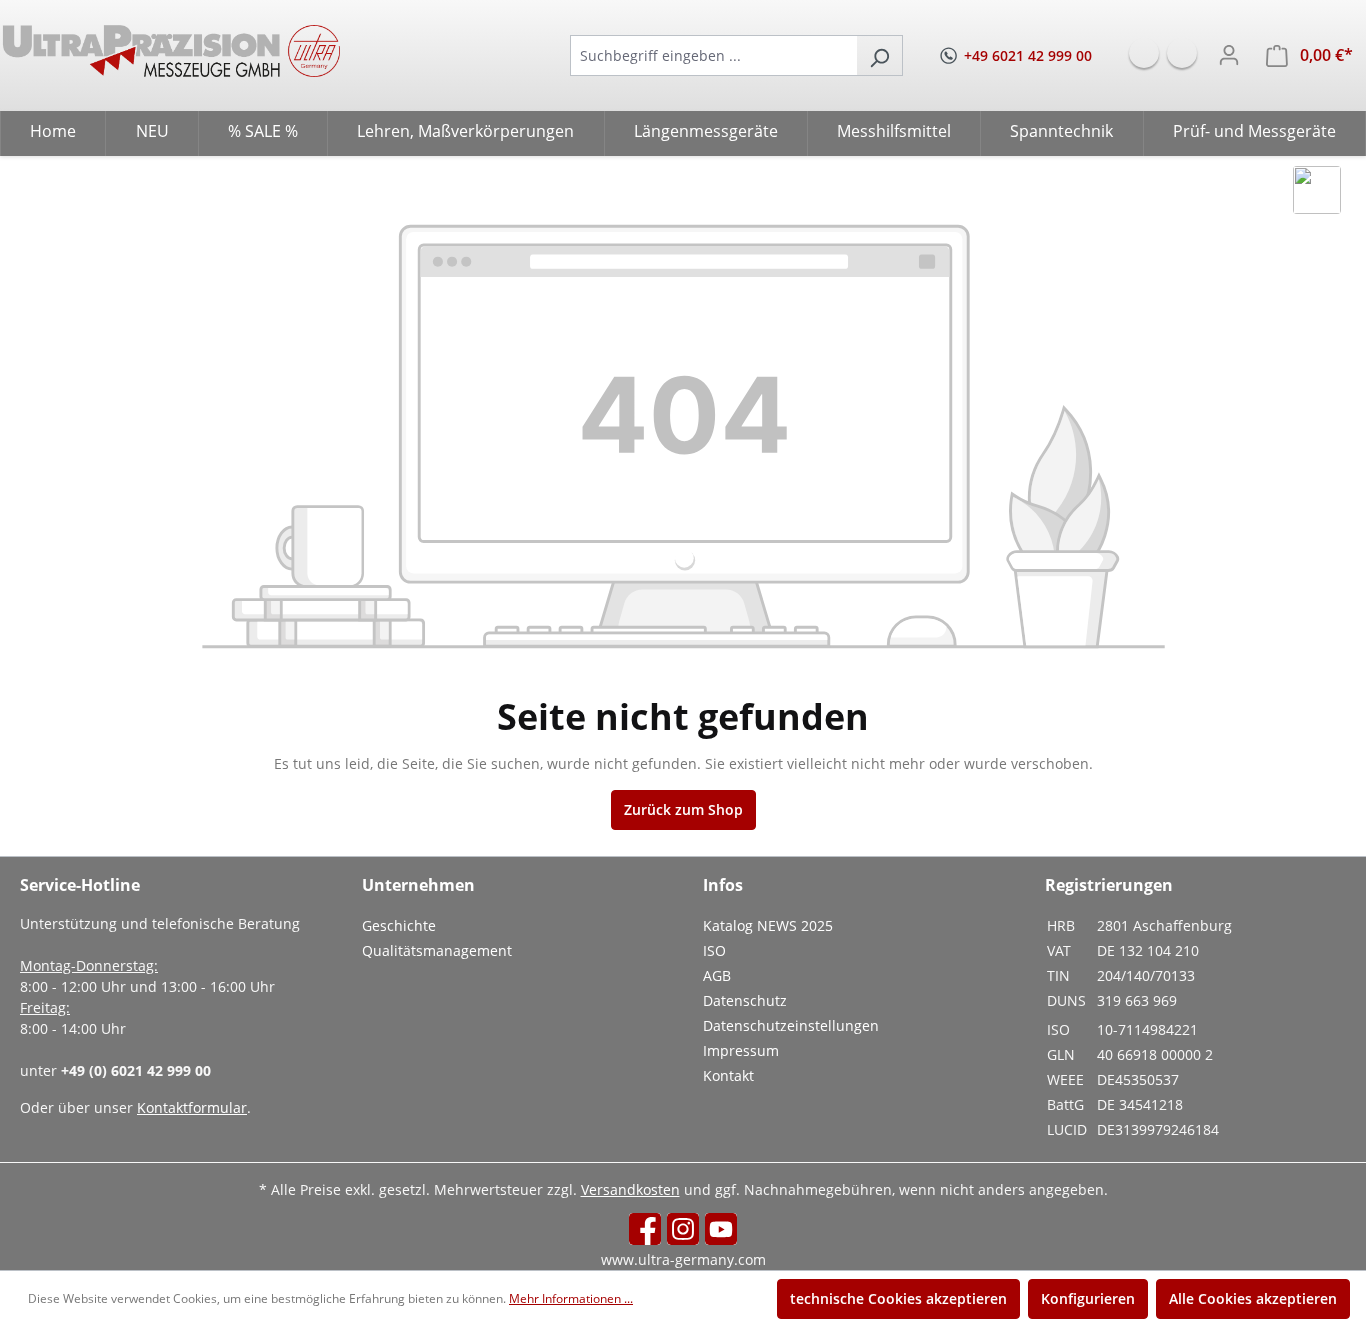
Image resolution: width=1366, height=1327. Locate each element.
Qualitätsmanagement (437, 950)
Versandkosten (630, 1189)
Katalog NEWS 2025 (768, 925)
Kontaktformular (192, 1107)
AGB (717, 975)
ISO (714, 950)
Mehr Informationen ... (571, 1298)
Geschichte (399, 925)
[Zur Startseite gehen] (171, 51)
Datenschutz (745, 1000)
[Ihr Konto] (1229, 55)
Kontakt (728, 1075)
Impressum (741, 1050)
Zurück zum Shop (683, 809)
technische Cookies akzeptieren (898, 1298)
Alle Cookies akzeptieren (1253, 1298)
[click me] (1317, 190)
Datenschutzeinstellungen (791, 1025)
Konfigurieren (1088, 1298)
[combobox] (713, 55)
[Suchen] (879, 55)
